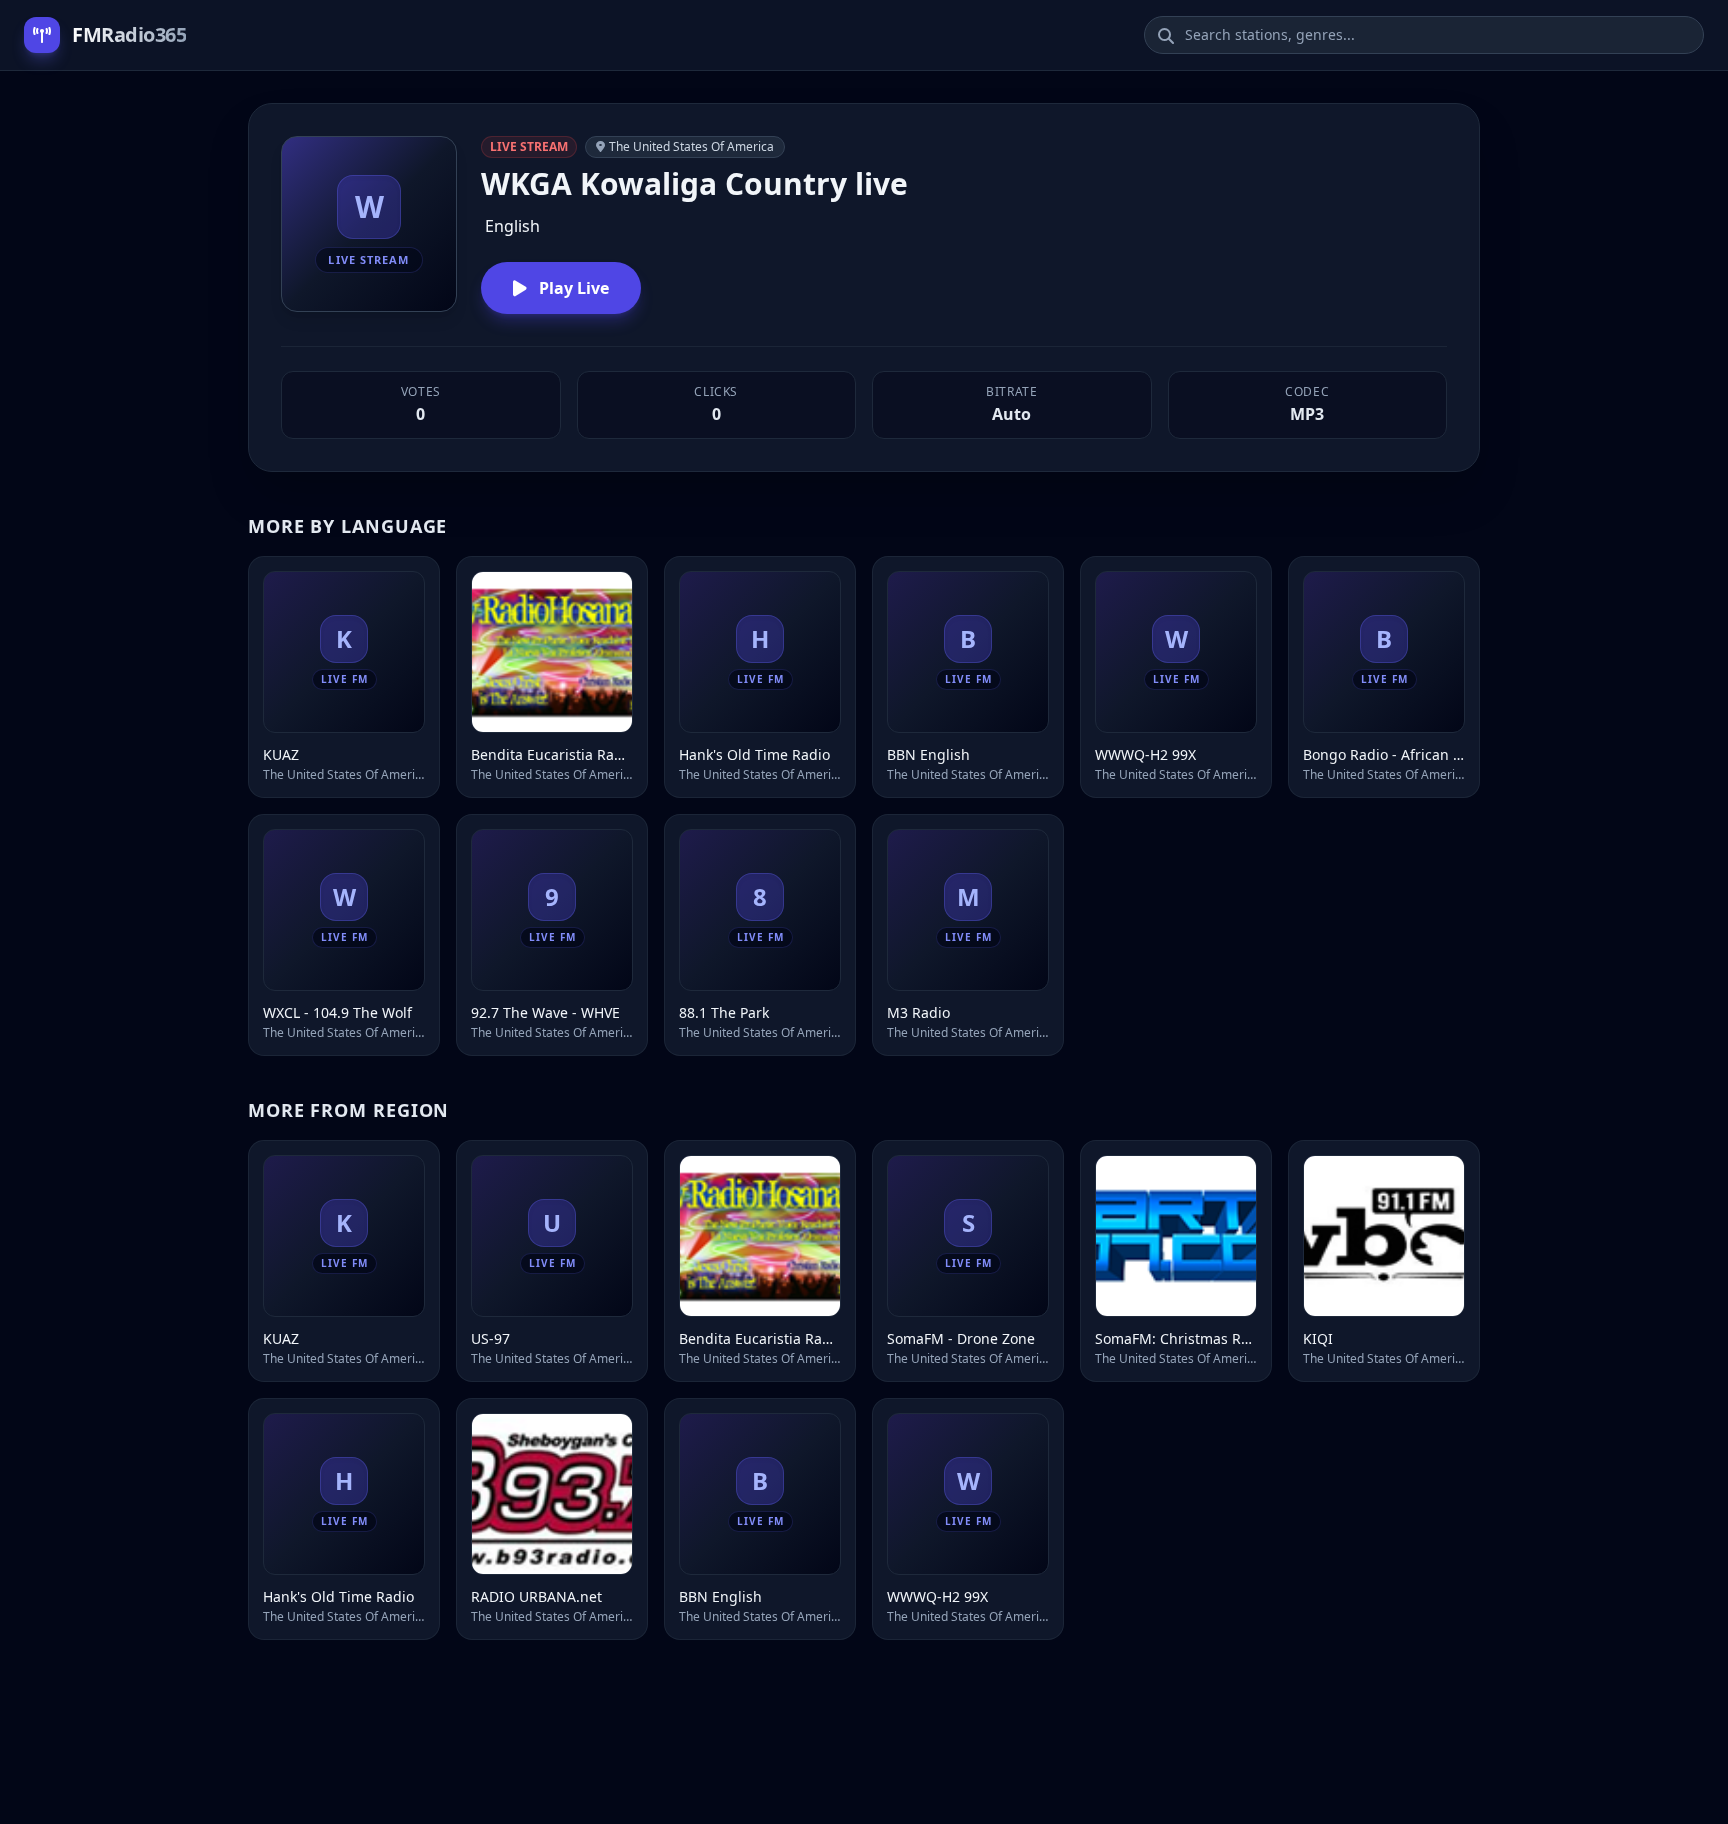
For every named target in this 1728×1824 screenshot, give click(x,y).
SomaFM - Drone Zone (961, 1338)
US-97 (490, 1338)
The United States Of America (691, 146)
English (512, 226)
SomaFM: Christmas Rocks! (1176, 1338)
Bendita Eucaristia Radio (552, 754)
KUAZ (281, 754)
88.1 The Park (724, 1012)
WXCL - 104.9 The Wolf (337, 1012)
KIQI (1318, 1338)
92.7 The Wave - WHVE (545, 1012)
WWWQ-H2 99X (1145, 754)
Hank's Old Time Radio (754, 754)
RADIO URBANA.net (536, 1596)
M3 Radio (918, 1012)
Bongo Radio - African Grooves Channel (1384, 754)
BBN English (928, 754)
